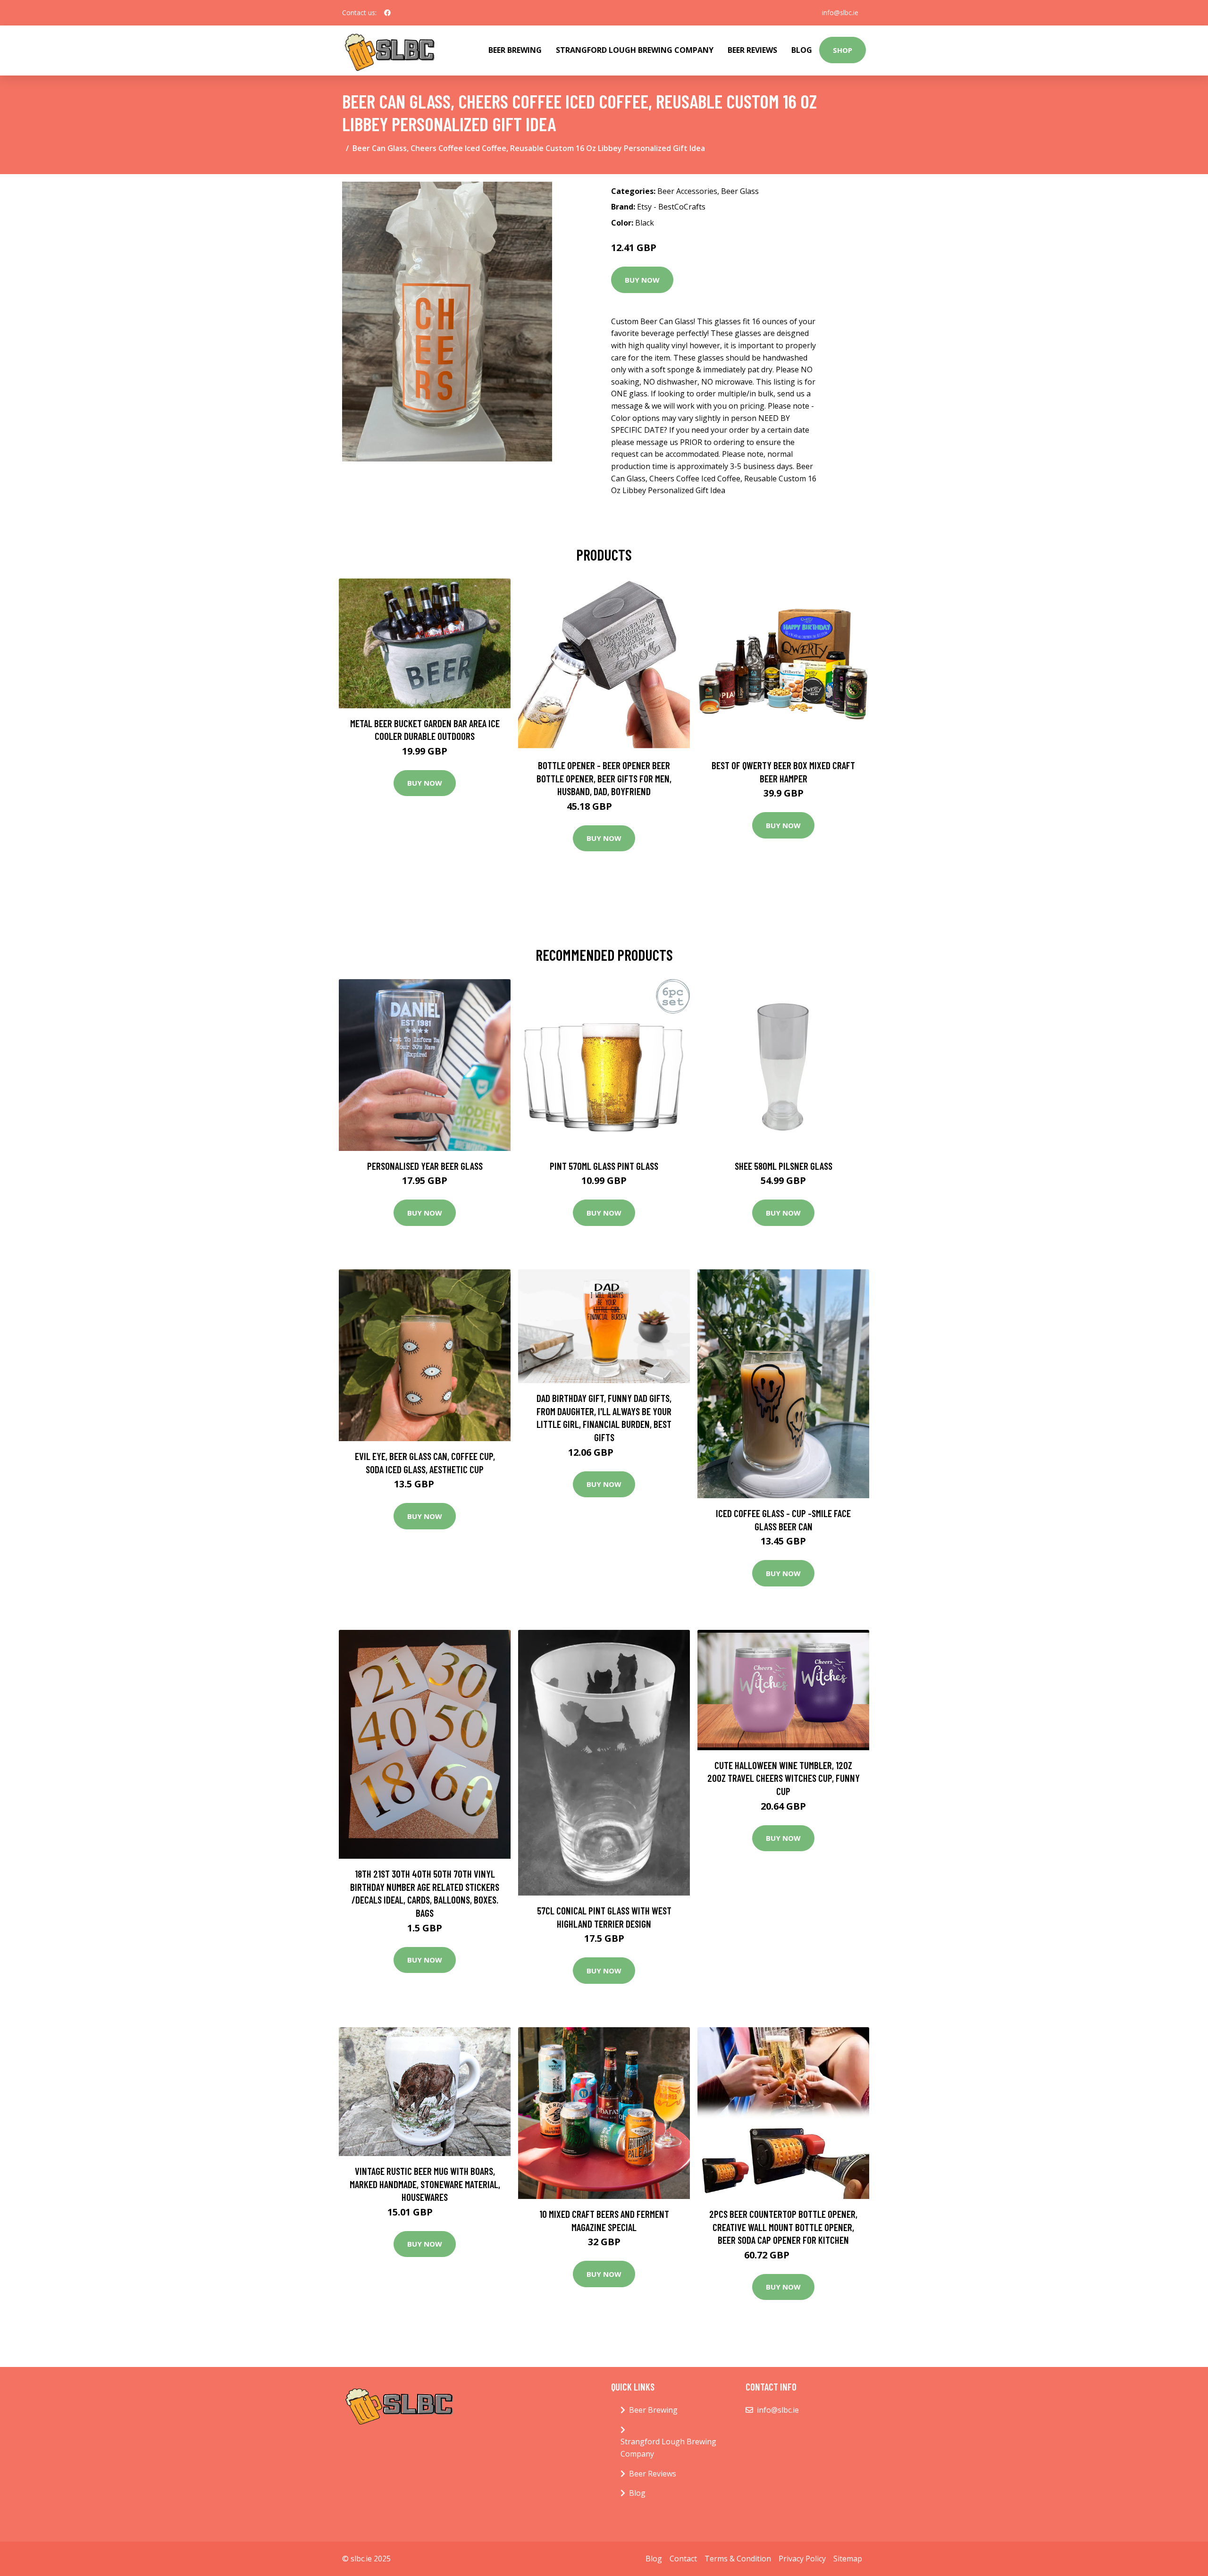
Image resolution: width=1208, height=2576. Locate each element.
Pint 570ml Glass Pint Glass (604, 1166)
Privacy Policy (802, 2559)
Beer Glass (740, 191)
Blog (802, 50)
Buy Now (642, 280)
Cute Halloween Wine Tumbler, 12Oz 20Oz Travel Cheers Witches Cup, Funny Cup (784, 1778)
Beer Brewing (515, 50)
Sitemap (848, 2559)
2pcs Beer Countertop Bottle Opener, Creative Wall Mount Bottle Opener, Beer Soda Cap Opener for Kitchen (783, 2227)
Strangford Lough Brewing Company (635, 50)
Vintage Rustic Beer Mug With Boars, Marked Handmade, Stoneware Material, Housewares (425, 2184)
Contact (683, 2559)
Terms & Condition (738, 2559)
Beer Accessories (687, 191)
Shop (843, 50)
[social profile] (387, 13)
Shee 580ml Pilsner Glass (784, 1166)
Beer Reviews (752, 50)
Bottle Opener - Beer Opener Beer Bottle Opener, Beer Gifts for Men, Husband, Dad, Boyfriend (604, 778)
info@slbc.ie (840, 13)
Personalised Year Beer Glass (425, 1166)
